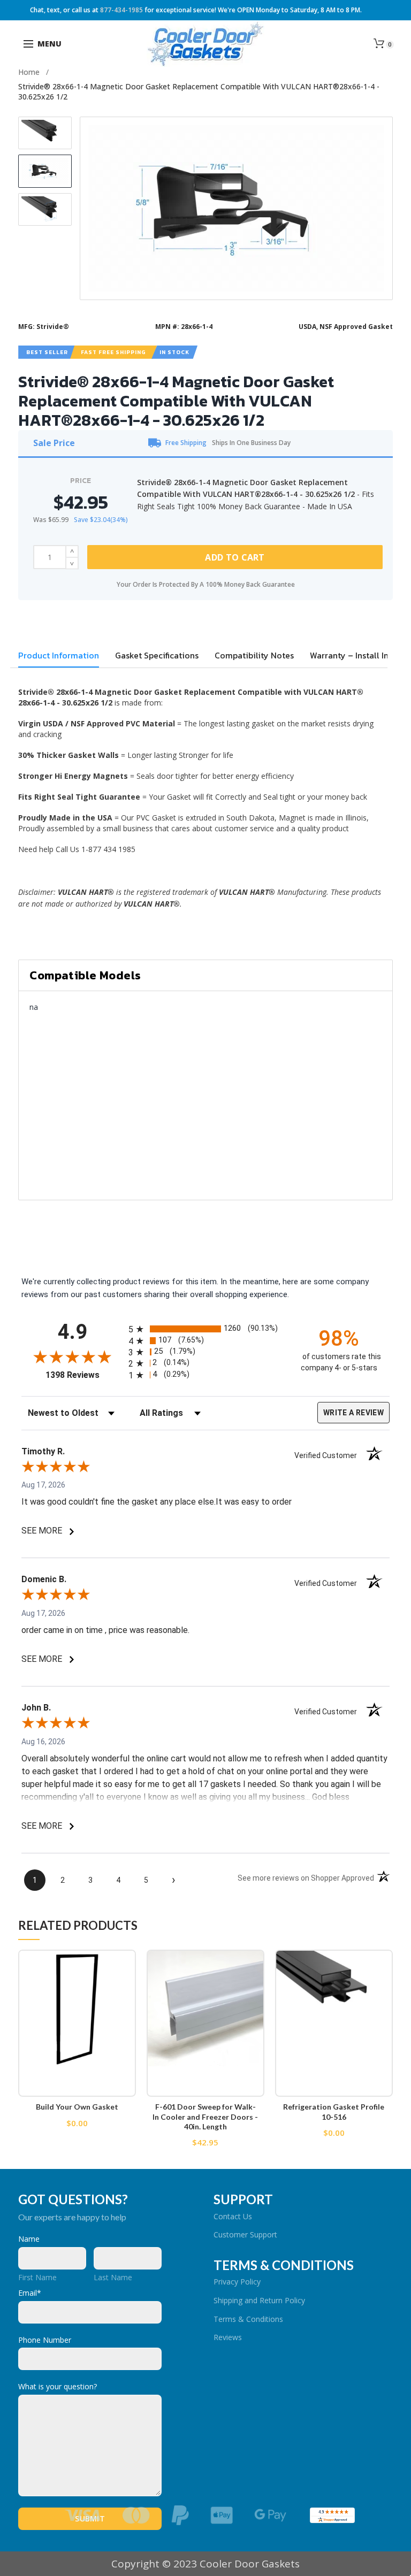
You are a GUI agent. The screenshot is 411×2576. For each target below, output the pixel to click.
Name (29, 2239)
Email (30, 2293)
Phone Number (45, 2340)
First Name (37, 2277)
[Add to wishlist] (121, 1964)
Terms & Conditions (248, 2319)
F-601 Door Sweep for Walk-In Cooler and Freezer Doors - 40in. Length (205, 2116)
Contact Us (233, 2216)
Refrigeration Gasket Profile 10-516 (334, 2111)
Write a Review (353, 1413)
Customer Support (245, 2234)
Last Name (113, 2277)
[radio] (205, 1329)
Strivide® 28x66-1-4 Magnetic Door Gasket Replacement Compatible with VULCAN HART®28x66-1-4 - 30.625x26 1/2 (199, 91)
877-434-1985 (121, 10)
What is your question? (58, 2386)
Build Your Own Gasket (77, 2107)
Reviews (228, 2337)
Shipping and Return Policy (259, 2300)
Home (29, 72)
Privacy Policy (237, 2282)
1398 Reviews (84, 1375)
